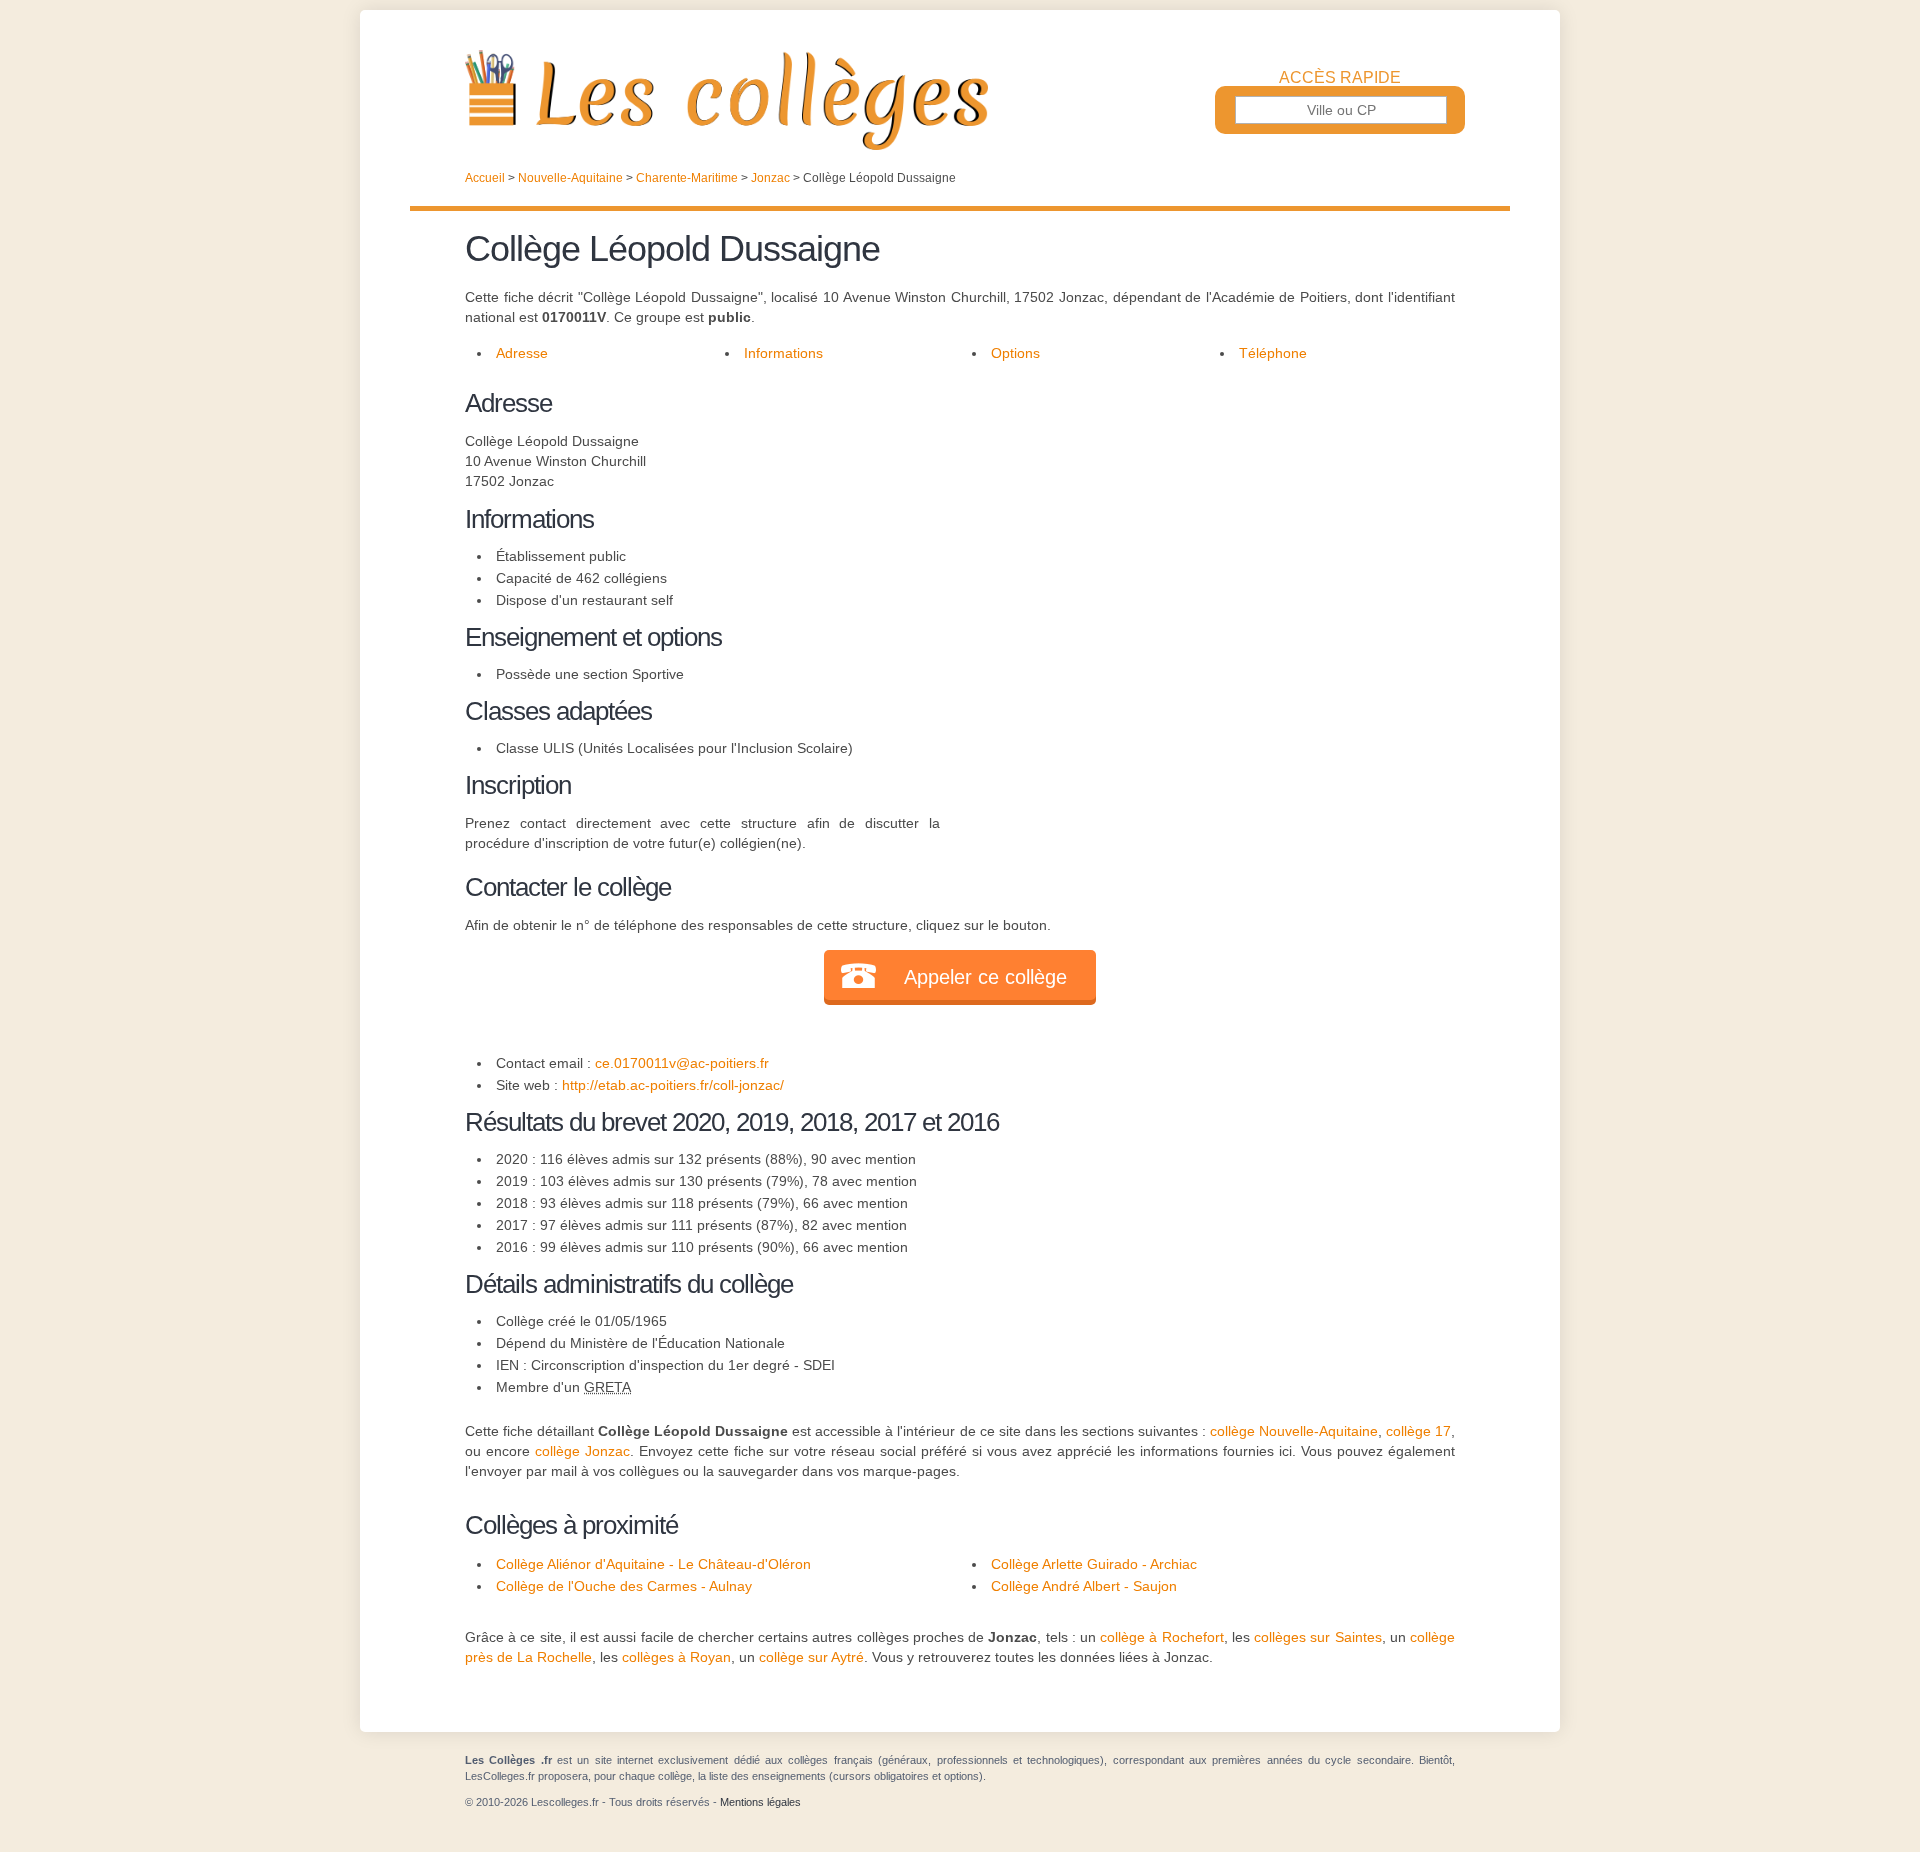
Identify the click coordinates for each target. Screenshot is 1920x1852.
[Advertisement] (1198, 524)
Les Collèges (960, 100)
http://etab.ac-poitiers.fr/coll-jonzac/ (673, 1085)
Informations (783, 353)
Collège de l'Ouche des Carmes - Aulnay (624, 1586)
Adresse (522, 353)
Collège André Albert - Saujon (1084, 1586)
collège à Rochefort (1161, 1637)
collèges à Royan (676, 1657)
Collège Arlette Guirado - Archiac (1094, 1564)
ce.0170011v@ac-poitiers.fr (682, 1063)
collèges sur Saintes (1317, 1637)
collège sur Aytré (811, 1657)
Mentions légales (760, 1802)
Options (1015, 353)
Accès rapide (1340, 78)
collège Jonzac (582, 1451)
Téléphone (1273, 353)
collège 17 (1418, 1431)
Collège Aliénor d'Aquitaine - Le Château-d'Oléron (653, 1564)
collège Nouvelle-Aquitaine (1294, 1431)
